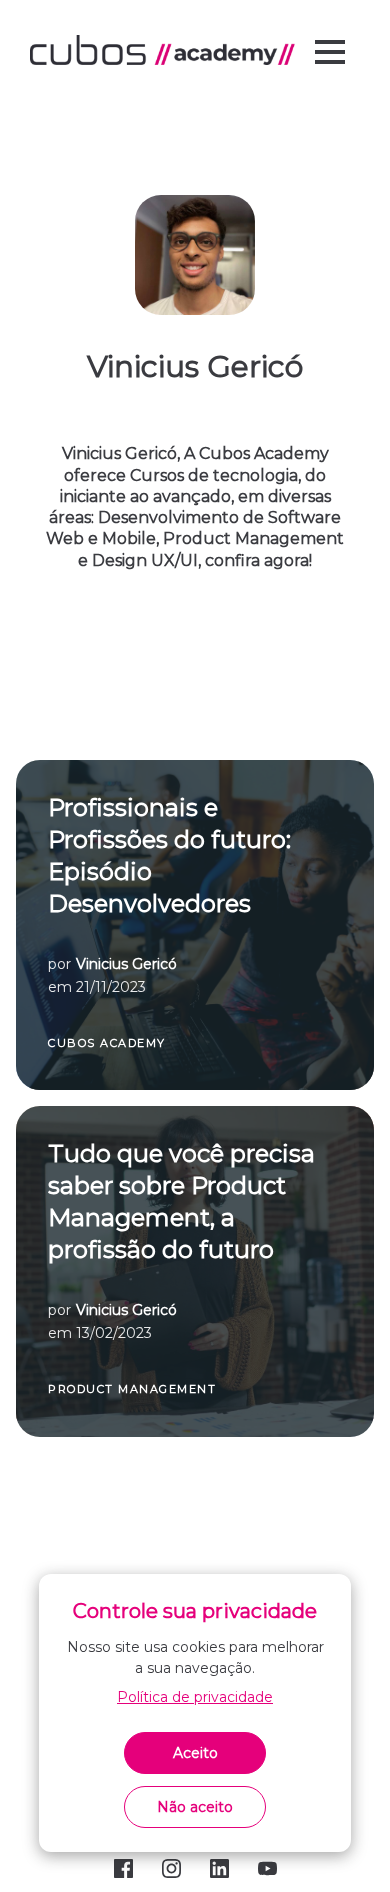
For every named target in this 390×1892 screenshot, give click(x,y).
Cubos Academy (107, 1043)
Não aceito (195, 1807)
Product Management (132, 1389)
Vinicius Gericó (126, 964)
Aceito (195, 1753)
